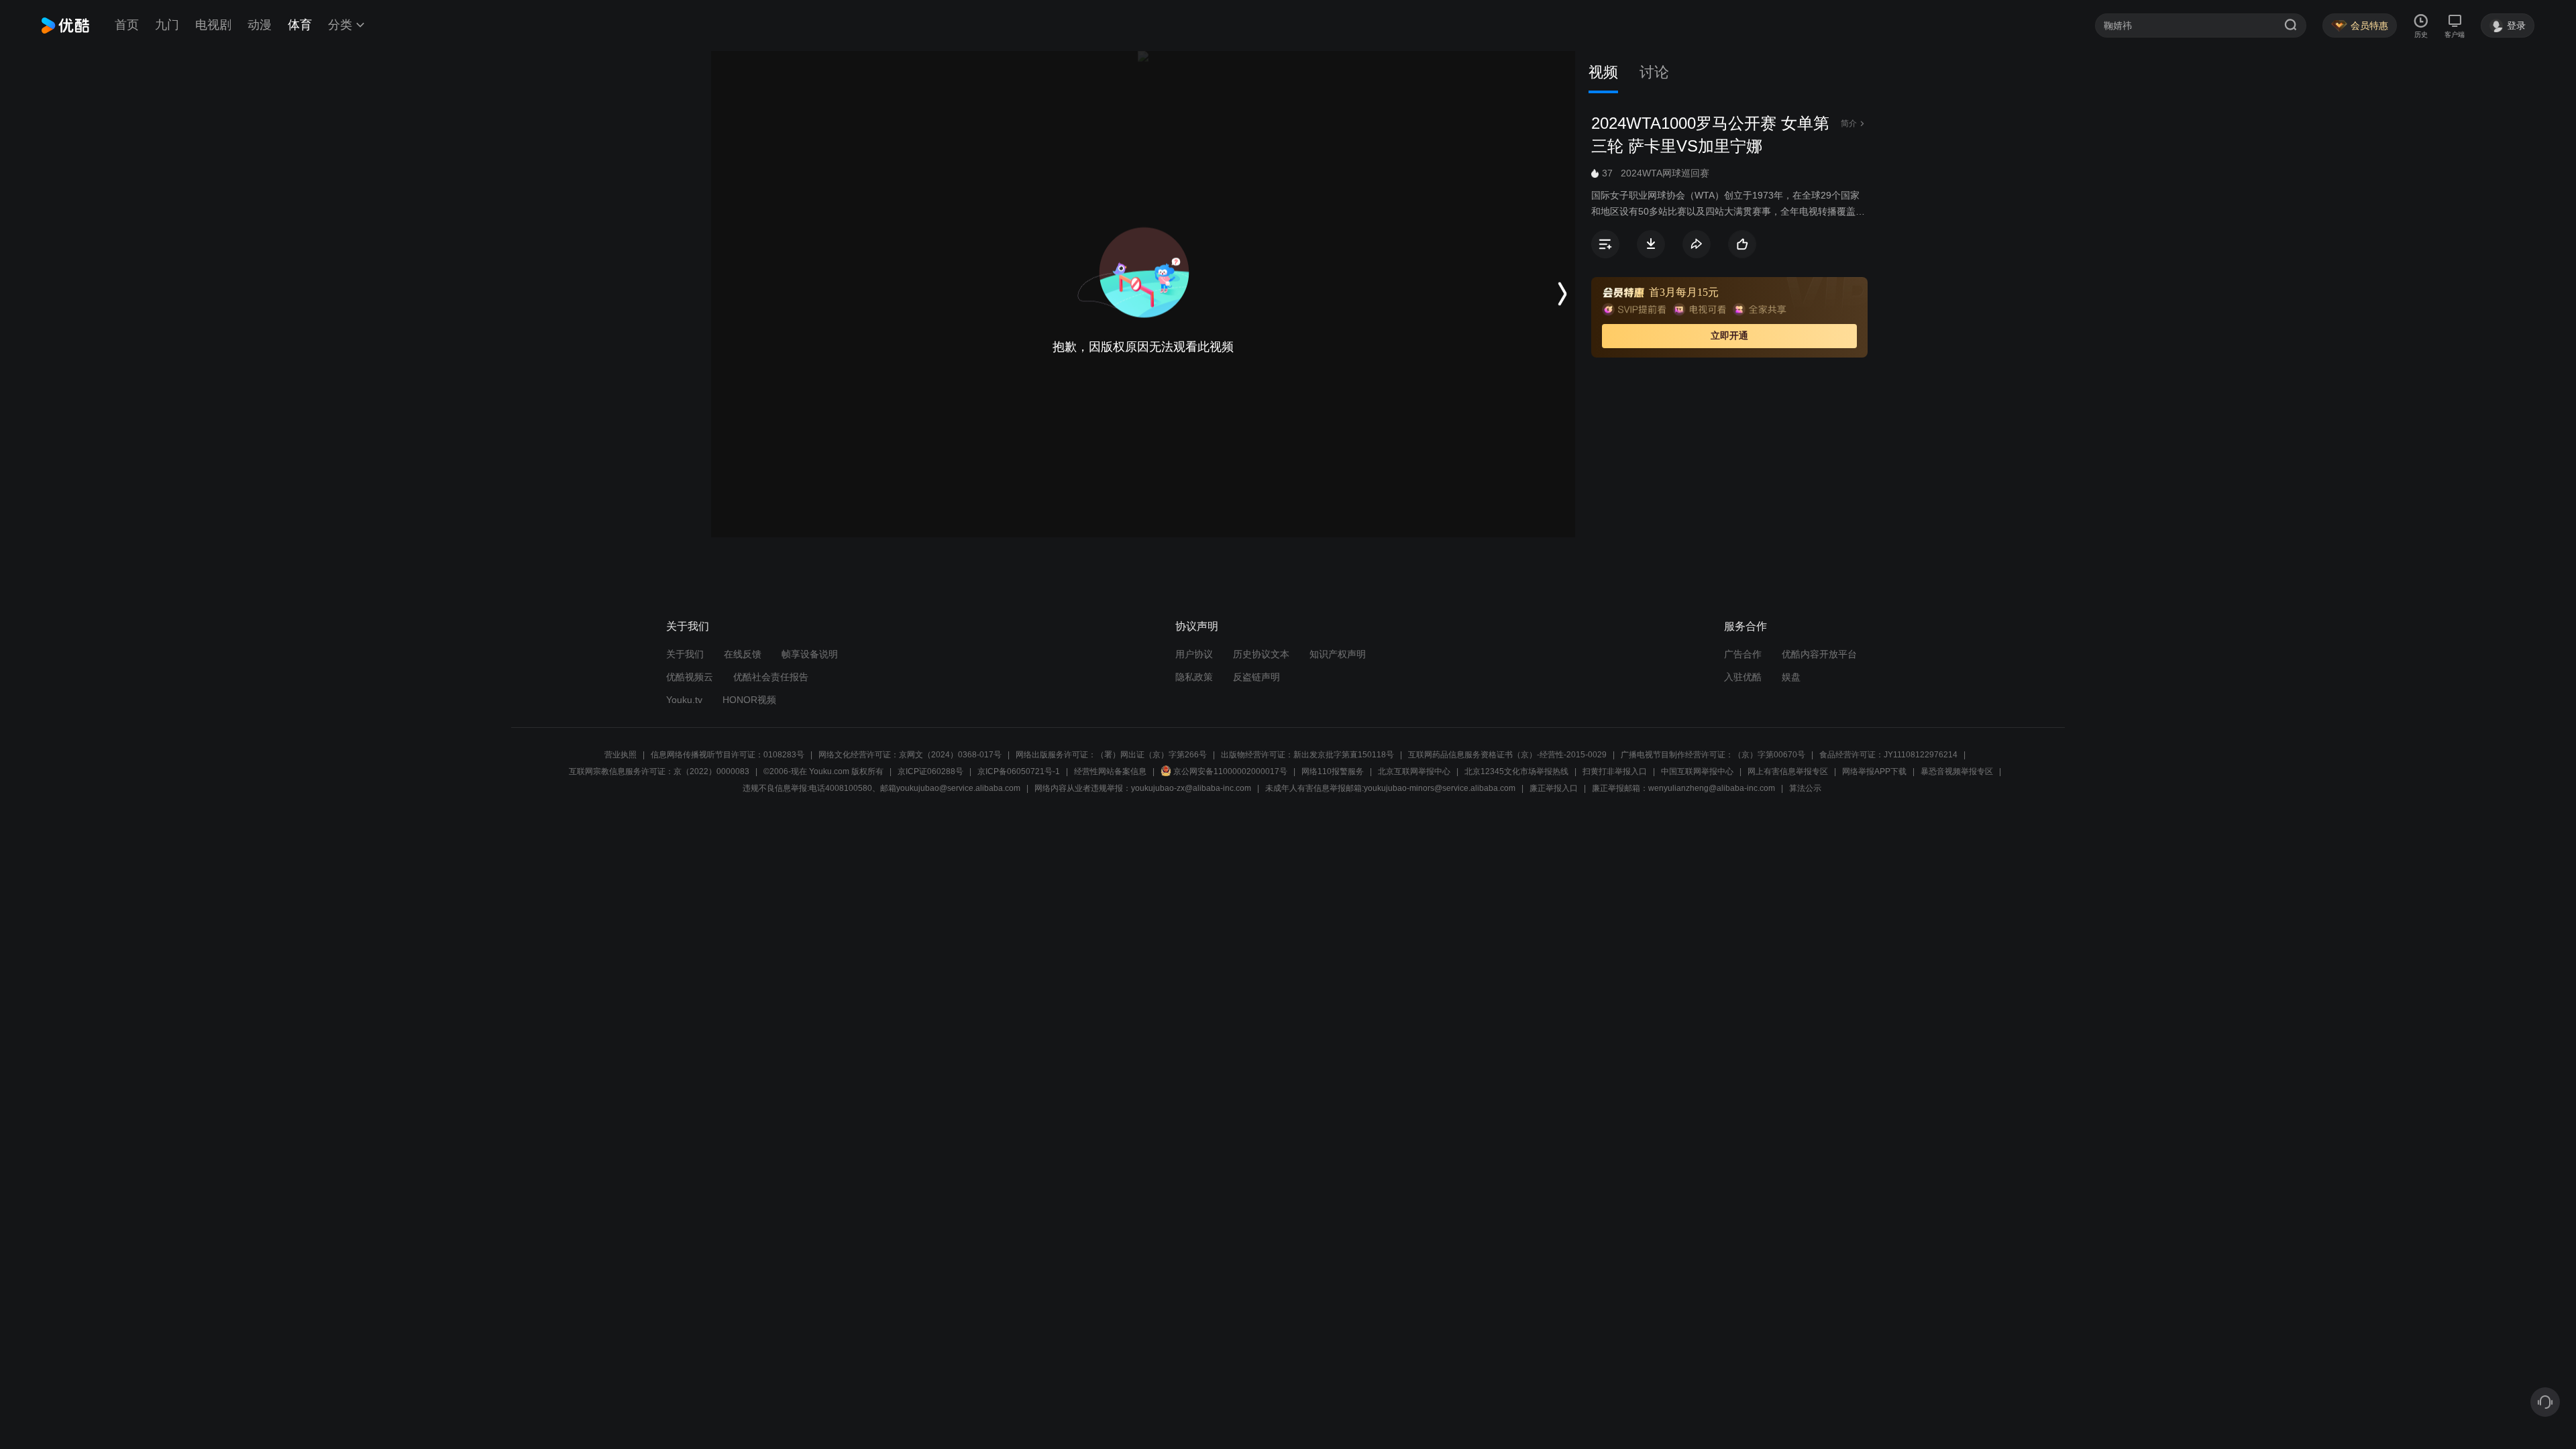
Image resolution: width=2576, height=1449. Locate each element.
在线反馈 (743, 654)
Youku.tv (684, 700)
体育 (300, 25)
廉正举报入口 (1554, 788)
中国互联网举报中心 (1697, 771)
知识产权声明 (1338, 654)
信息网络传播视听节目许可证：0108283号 (728, 755)
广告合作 (1743, 654)
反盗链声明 (1256, 677)
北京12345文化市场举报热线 (1516, 771)
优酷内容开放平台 (1819, 654)
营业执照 (621, 755)
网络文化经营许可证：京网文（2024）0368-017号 (910, 755)
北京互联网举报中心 (1414, 771)
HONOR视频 (749, 700)
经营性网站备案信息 (1110, 771)
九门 (167, 25)
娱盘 (1791, 677)
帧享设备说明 (810, 654)
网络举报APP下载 (1874, 771)
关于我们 (685, 654)
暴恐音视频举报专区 (1957, 771)
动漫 (260, 25)
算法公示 (1805, 788)
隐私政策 (1194, 677)
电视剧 (213, 25)
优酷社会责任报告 (771, 677)
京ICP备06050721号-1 (1019, 771)
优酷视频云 (690, 677)
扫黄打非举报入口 (1615, 771)
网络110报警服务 (1333, 771)
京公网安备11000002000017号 (1230, 771)
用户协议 (1194, 654)
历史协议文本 (1261, 654)
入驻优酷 (1743, 677)
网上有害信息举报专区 (1788, 771)
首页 (127, 25)
